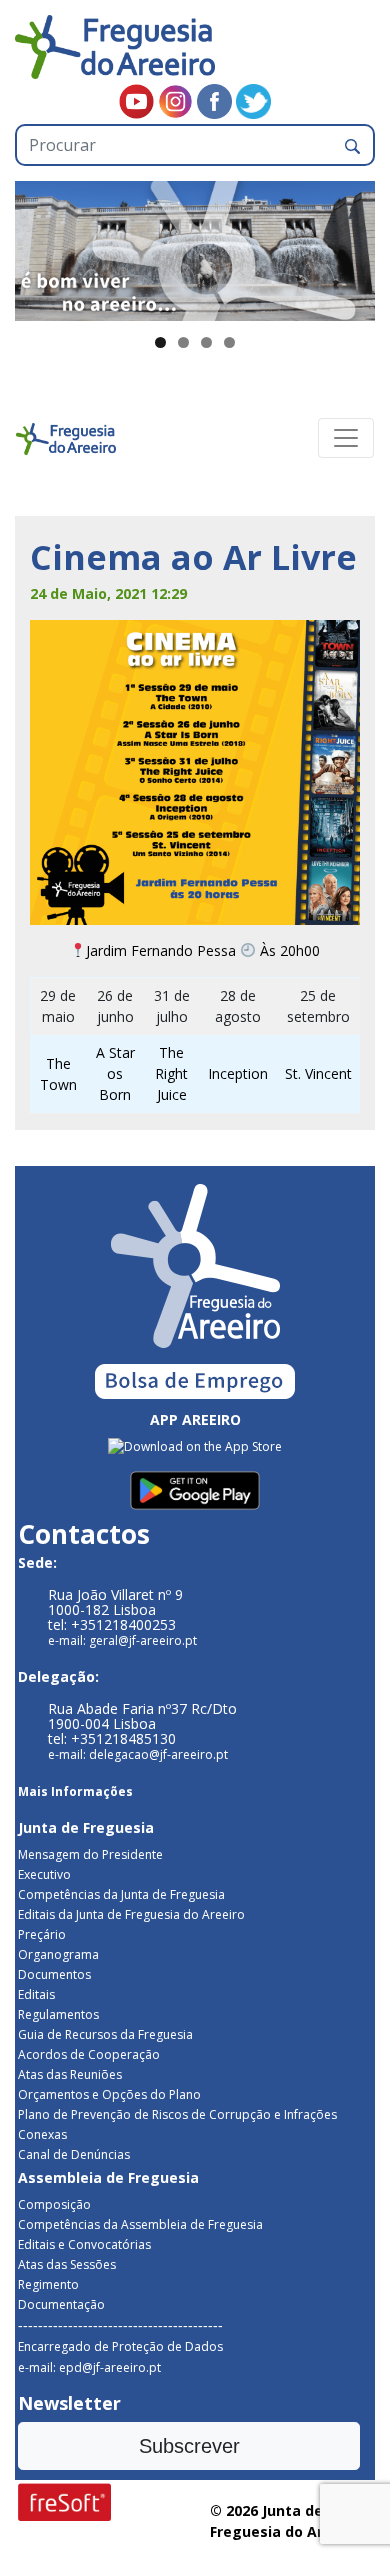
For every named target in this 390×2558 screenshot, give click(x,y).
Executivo (44, 1874)
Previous (40, 246)
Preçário (42, 1934)
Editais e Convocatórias (84, 2244)
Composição (54, 2204)
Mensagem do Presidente (90, 1854)
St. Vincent (318, 1073)
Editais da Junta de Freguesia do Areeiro (131, 1914)
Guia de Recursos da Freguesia (105, 2034)
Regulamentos (58, 2014)
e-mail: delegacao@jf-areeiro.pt (138, 1754)
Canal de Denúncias (74, 2154)
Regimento (48, 2284)
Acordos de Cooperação (89, 2054)
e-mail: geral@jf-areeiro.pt (122, 1640)
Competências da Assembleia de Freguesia (140, 2224)
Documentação (61, 2304)
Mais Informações (75, 1791)
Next (350, 246)
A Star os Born (115, 1073)
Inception (238, 1073)
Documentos (54, 1974)
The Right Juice (171, 1073)
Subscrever (189, 2446)
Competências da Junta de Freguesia (121, 1894)
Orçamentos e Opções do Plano (109, 2094)
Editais (36, 1994)
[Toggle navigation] (346, 438)
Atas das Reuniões (70, 2074)
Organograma (58, 1954)
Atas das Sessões (67, 2264)
